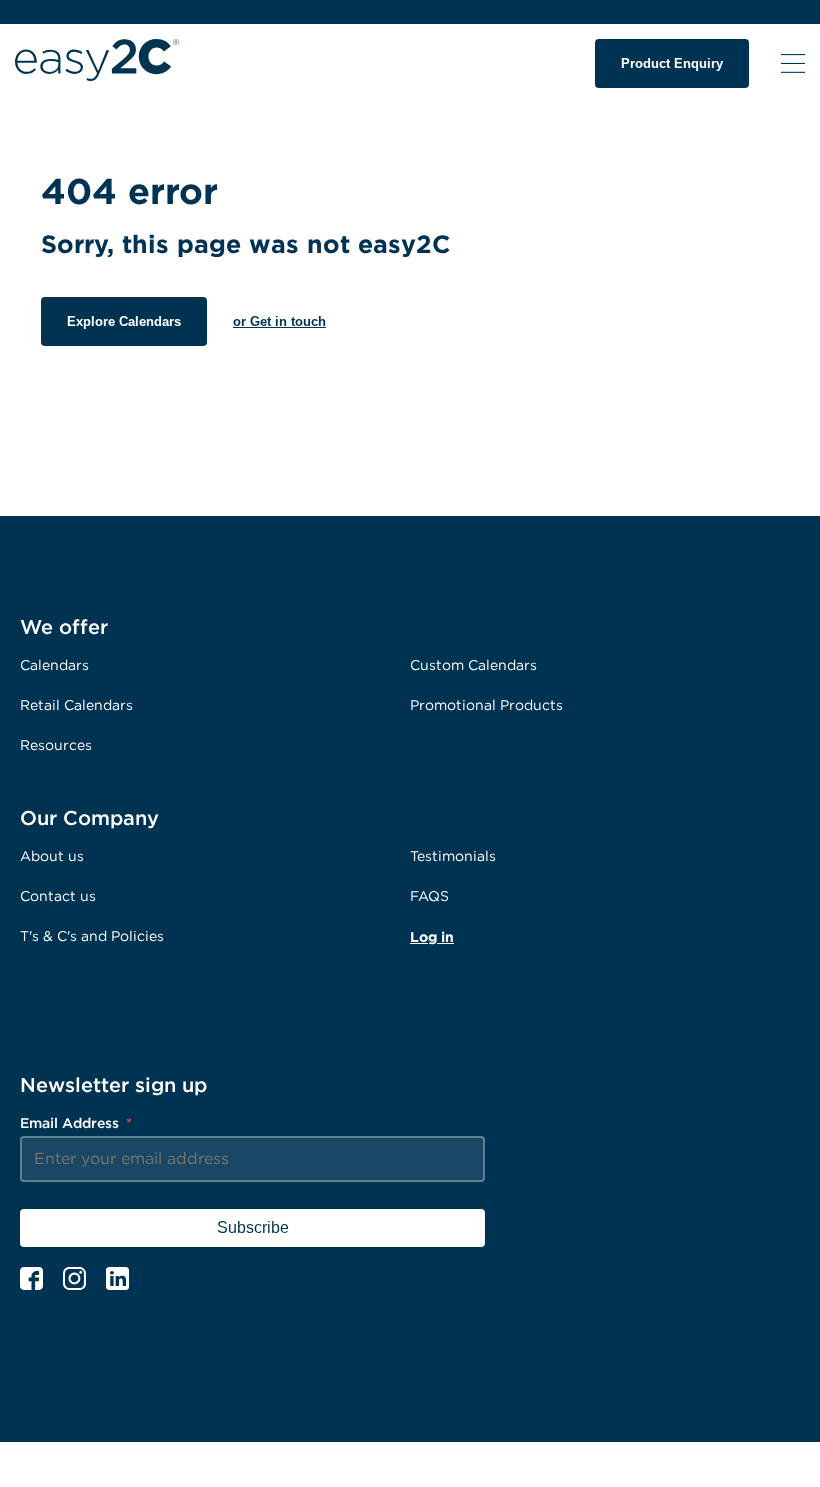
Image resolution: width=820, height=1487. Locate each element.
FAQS (429, 895)
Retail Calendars (76, 704)
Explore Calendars (124, 321)
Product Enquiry (672, 63)
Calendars (54, 664)
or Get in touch (279, 321)
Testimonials (453, 855)
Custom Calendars (473, 664)
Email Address (76, 1122)
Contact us (58, 895)
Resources (56, 744)
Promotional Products (486, 704)
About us (52, 855)
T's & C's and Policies (92, 935)
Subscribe (253, 1227)
